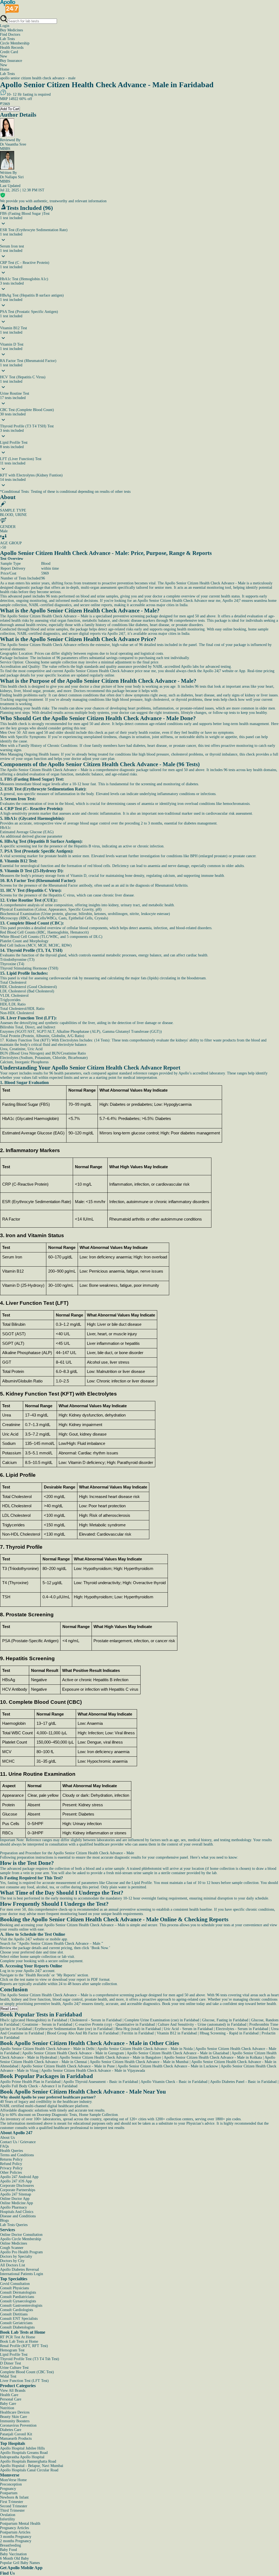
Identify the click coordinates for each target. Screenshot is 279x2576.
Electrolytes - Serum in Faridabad (242, 2029)
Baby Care (8, 2404)
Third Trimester (12, 2510)
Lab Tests (7, 39)
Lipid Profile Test (14, 2355)
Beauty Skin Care (13, 2417)
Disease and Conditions (18, 2216)
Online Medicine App (16, 2203)
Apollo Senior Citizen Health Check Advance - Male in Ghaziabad (178, 2053)
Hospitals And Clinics (17, 2212)
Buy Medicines (11, 30)
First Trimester (12, 2502)
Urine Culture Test (14, 2368)
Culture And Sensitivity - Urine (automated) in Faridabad (202, 2024)
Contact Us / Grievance (18, 2142)
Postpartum (9, 2493)
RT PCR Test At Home (18, 2337)
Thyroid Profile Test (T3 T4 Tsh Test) (30, 2359)
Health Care (9, 2395)
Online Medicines (13, 2243)
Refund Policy (11, 2164)
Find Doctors (10, 34)
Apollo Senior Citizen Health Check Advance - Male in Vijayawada (93, 2071)
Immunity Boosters (15, 2421)
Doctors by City (12, 2261)
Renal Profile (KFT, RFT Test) (24, 2346)
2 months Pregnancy (16, 2541)
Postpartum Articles (15, 2532)
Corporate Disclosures (17, 2186)
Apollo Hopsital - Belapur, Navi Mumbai (32, 2466)
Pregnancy (8, 2489)
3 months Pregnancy (16, 2537)
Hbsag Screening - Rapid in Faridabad (229, 2033)
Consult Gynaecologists (18, 2301)
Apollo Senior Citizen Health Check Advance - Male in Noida (145, 2049)
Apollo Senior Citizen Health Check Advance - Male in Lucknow (168, 2066)
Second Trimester (14, 2506)
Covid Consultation (15, 2284)
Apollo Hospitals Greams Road (24, 2453)
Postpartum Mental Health (20, 2524)
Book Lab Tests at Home (19, 2341)
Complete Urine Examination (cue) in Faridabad (162, 2020)
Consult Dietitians (14, 2314)
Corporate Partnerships (18, 2190)
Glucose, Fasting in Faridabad (225, 2020)
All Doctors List (13, 2265)
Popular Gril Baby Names (20, 2563)
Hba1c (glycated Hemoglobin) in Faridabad (34, 2020)
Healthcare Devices (15, 2412)
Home (5, 69)
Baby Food (8, 2550)
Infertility (7, 2519)
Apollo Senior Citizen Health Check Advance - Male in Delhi (47, 2049)
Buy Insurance (11, 63)
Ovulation (8, 2515)
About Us (7, 2138)
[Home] (10, 12)
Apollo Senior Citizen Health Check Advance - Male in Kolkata (213, 2057)
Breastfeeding (10, 2545)
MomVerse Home (13, 2480)
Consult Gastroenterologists (21, 2305)
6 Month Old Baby (14, 2558)
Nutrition (7, 2408)
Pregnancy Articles (14, 2528)
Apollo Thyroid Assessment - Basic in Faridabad (101, 2082)
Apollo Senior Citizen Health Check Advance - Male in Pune (68, 2066)
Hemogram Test (12, 2350)
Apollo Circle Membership (21, 2239)
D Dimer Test (10, 2363)
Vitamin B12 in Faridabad (177, 2033)
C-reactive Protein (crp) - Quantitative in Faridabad (115, 2024)
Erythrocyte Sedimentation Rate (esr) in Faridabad (74, 2029)
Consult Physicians (14, 2288)
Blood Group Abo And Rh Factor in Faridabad (83, 2033)
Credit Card (9, 54)
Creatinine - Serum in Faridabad (47, 2024)
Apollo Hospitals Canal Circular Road (29, 2470)
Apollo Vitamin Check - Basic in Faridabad (174, 2082)
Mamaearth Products (16, 2438)
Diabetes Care (11, 2430)
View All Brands (13, 2391)
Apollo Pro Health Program (21, 2252)
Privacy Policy (11, 2168)
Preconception (11, 2484)
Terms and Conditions (17, 2155)
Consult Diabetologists (17, 2327)
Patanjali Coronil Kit (16, 2434)
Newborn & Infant (14, 2497)
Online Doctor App (15, 2199)
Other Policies (11, 2172)
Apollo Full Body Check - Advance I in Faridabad (39, 2086)
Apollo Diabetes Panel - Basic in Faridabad (243, 2082)
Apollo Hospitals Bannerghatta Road (28, 2461)
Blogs (4, 2220)
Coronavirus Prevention (18, 2425)
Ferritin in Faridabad (138, 2033)
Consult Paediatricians (17, 2297)
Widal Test (8, 2376)
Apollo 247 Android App (19, 2177)
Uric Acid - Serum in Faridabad (188, 2029)
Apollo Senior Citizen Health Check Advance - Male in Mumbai (139, 2062)
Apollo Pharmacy (13, 2207)
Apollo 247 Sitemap (16, 2194)
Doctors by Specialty (16, 2256)
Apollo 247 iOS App (16, 2181)
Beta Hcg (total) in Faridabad (138, 2029)
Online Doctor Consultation (21, 2235)
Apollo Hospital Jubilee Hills (22, 2448)
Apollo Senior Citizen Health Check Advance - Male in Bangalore (110, 2057)
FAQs (4, 2146)
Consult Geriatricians (16, 2323)
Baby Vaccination (13, 2554)
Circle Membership (15, 43)
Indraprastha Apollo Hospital (22, 2457)
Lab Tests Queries (14, 2225)
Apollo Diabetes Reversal (19, 2270)
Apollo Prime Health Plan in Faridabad (30, 2082)
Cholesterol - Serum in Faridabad (96, 2020)
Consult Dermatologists (18, 2292)
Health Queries (11, 2151)
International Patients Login (22, 2274)
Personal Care (11, 2399)
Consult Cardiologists (16, 2310)
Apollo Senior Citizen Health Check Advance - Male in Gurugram (73, 2053)
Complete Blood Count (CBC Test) (27, 2372)
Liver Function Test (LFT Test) (24, 2381)
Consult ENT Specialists (19, 2319)
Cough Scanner (12, 2248)
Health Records (12, 48)
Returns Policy (11, 2159)
